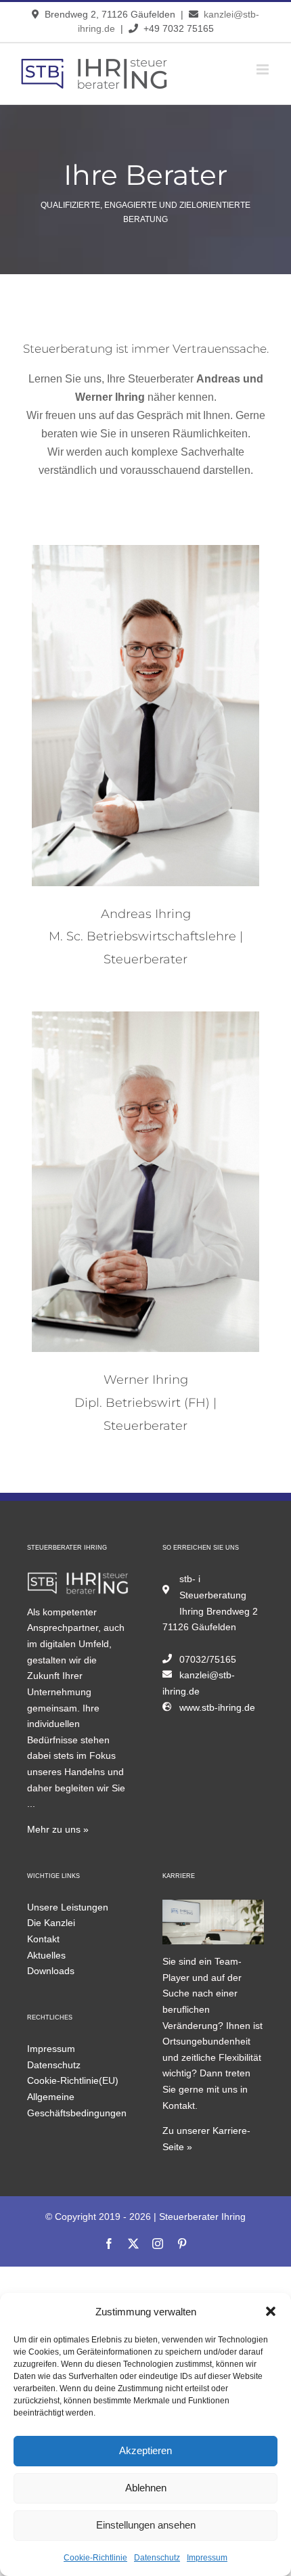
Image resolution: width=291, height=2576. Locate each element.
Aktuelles (46, 1955)
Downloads (51, 1971)
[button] (271, 2311)
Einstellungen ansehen (146, 2525)
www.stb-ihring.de (217, 1707)
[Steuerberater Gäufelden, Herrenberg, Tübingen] (78, 1579)
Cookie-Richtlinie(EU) (73, 2080)
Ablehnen (146, 2488)
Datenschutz (157, 2558)
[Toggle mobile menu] (264, 69)
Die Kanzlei (51, 1923)
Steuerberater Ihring (202, 2217)
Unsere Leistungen (68, 1907)
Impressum (207, 2558)
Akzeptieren (145, 2450)
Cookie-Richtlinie (95, 2558)
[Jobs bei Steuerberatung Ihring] (213, 1907)
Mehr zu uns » (58, 1829)
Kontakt (43, 1939)
